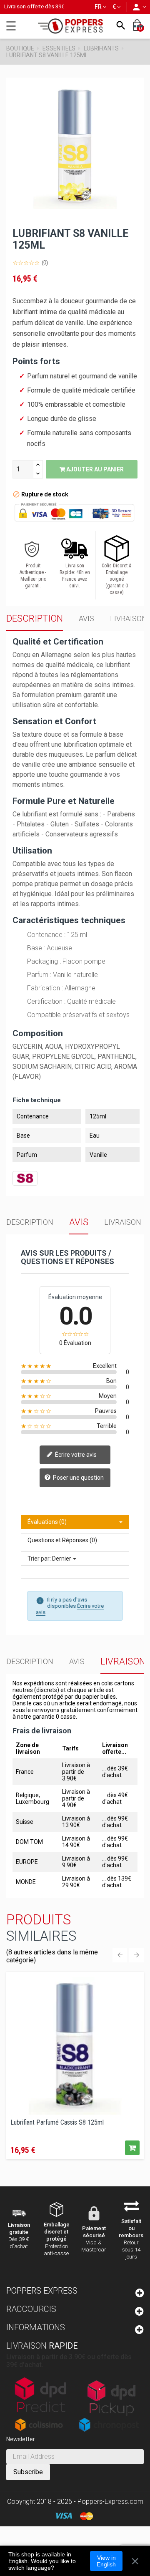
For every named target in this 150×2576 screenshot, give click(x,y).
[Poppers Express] (73, 26)
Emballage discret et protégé (57, 2232)
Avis (86, 618)
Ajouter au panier (94, 469)
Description (35, 618)
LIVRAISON (129, 618)
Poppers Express (42, 2291)
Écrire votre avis (75, 1454)
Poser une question (78, 1477)
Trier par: (39, 1559)
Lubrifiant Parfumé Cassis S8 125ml (57, 2123)
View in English (106, 2561)
